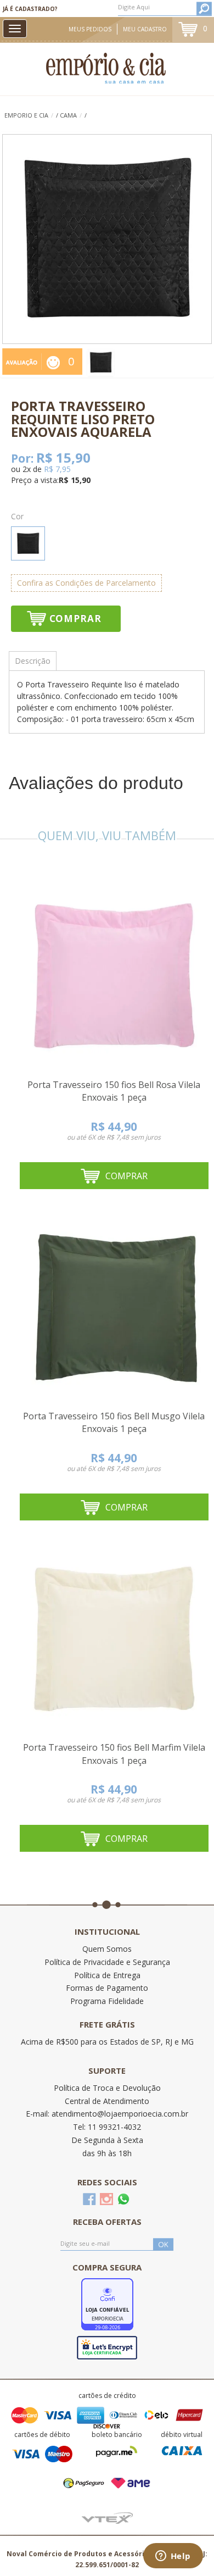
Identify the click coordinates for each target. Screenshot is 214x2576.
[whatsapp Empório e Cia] (123, 2199)
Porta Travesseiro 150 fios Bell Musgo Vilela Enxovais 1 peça (114, 1423)
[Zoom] (101, 362)
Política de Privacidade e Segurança (107, 1962)
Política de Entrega (107, 1975)
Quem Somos (107, 1949)
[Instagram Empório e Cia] (106, 2199)
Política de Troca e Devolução (107, 2088)
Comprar (75, 618)
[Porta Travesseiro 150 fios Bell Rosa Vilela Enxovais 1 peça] (114, 976)
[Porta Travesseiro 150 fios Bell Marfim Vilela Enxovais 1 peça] (114, 1639)
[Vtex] (107, 2517)
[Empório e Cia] (107, 68)
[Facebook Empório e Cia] (89, 2199)
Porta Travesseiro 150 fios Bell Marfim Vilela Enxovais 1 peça (114, 1754)
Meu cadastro (145, 29)
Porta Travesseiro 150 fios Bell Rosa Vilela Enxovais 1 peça (114, 1091)
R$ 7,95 (57, 469)
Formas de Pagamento (107, 1988)
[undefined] (107, 239)
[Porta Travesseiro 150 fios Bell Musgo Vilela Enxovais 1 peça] (114, 1308)
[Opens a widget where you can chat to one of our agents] (173, 2557)
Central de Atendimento (107, 2101)
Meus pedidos (90, 29)
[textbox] (165, 7)
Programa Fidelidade (107, 2001)
